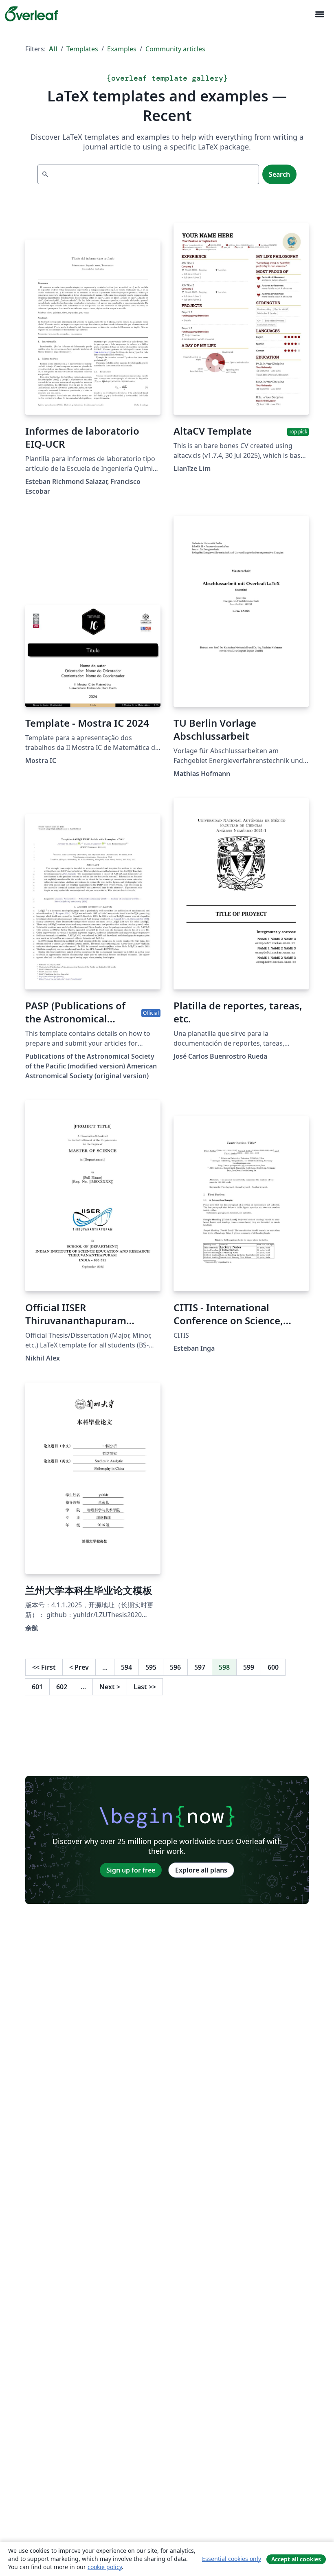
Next (110, 1687)
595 (151, 1667)
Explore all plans (201, 1870)
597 (200, 1667)
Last (145, 1687)
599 (249, 1667)
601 (37, 1687)
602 (62, 1687)
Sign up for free (131, 1870)
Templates (82, 49)
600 (273, 1667)
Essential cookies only (232, 2559)
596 (175, 1667)
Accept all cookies (296, 2559)
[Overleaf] (31, 14)
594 (126, 1667)
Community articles (175, 49)
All (53, 49)
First (44, 1667)
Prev (79, 1667)
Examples (122, 49)
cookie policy (105, 2567)
